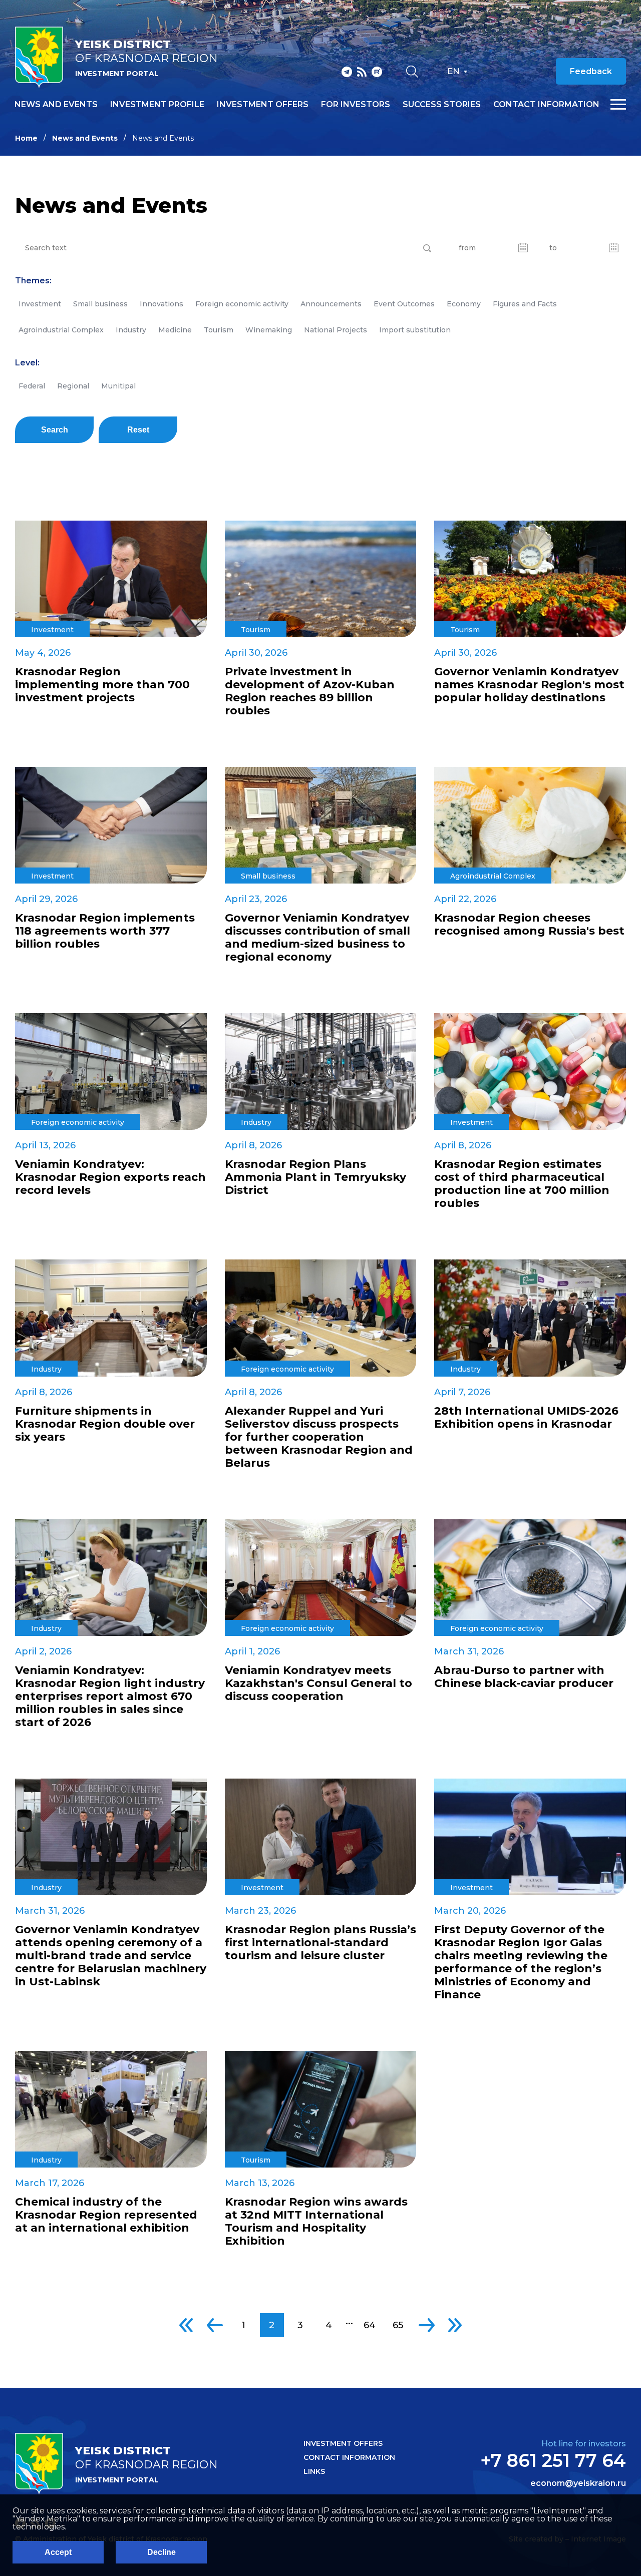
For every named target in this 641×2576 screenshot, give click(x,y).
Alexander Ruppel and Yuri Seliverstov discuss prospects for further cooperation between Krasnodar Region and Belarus (319, 1437)
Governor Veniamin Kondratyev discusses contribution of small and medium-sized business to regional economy (317, 938)
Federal (32, 386)
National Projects (336, 330)
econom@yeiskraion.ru (578, 2483)
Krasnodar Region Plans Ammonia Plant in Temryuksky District (315, 1177)
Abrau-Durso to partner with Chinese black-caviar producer (524, 1677)
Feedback (591, 71)
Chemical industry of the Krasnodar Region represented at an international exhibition (106, 2215)
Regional (73, 386)
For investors (356, 105)
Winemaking (269, 330)
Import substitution (415, 330)
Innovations (162, 304)
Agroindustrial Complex (61, 330)
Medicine (175, 330)
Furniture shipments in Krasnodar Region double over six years (105, 1424)
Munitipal (118, 386)
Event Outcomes (404, 304)
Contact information (546, 105)
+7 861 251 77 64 (553, 2460)
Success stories (442, 105)
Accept (58, 2552)
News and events (56, 105)
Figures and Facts (525, 304)
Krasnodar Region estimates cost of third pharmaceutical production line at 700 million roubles (522, 1184)
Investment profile (157, 105)
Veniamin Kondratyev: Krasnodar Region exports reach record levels (110, 1177)
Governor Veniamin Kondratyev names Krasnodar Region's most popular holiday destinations (529, 685)
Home (26, 138)
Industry (131, 330)
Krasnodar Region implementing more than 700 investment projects (102, 685)
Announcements (331, 304)
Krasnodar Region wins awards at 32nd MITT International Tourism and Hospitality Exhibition (316, 2222)
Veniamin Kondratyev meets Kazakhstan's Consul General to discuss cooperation (318, 1683)
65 (398, 2325)
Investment (40, 304)
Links (314, 2471)
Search (55, 430)
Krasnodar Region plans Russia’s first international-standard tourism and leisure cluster (320, 1943)
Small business (100, 304)
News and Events (85, 138)
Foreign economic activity (242, 304)
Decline (162, 2552)
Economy (464, 304)
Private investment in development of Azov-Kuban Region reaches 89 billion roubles (310, 691)
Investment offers (263, 105)
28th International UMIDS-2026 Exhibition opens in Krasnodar (526, 1418)
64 (370, 2325)
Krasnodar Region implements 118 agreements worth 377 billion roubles (105, 931)
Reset (138, 430)
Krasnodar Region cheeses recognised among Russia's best (529, 925)
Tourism (219, 330)
